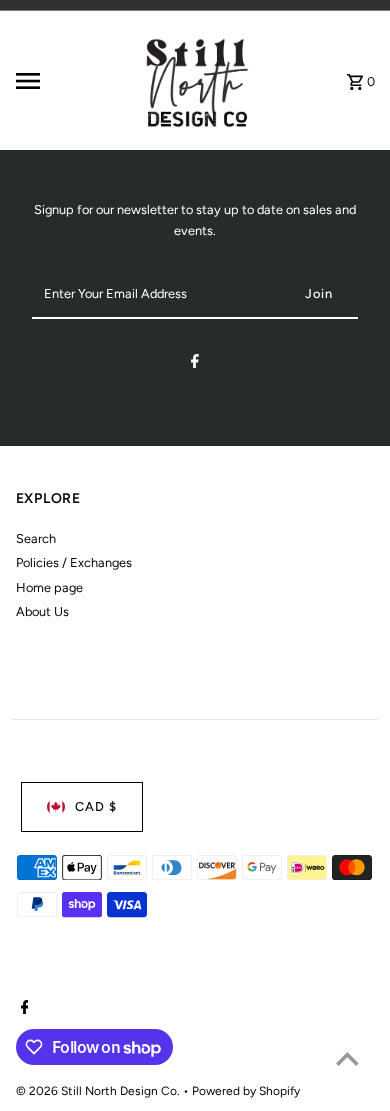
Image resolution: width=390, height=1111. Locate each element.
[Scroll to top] (347, 1058)
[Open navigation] (70, 81)
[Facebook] (195, 364)
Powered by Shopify (246, 1091)
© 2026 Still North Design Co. (99, 1091)
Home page (49, 587)
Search (36, 538)
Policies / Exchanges (74, 562)
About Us (42, 611)
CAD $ (96, 806)
